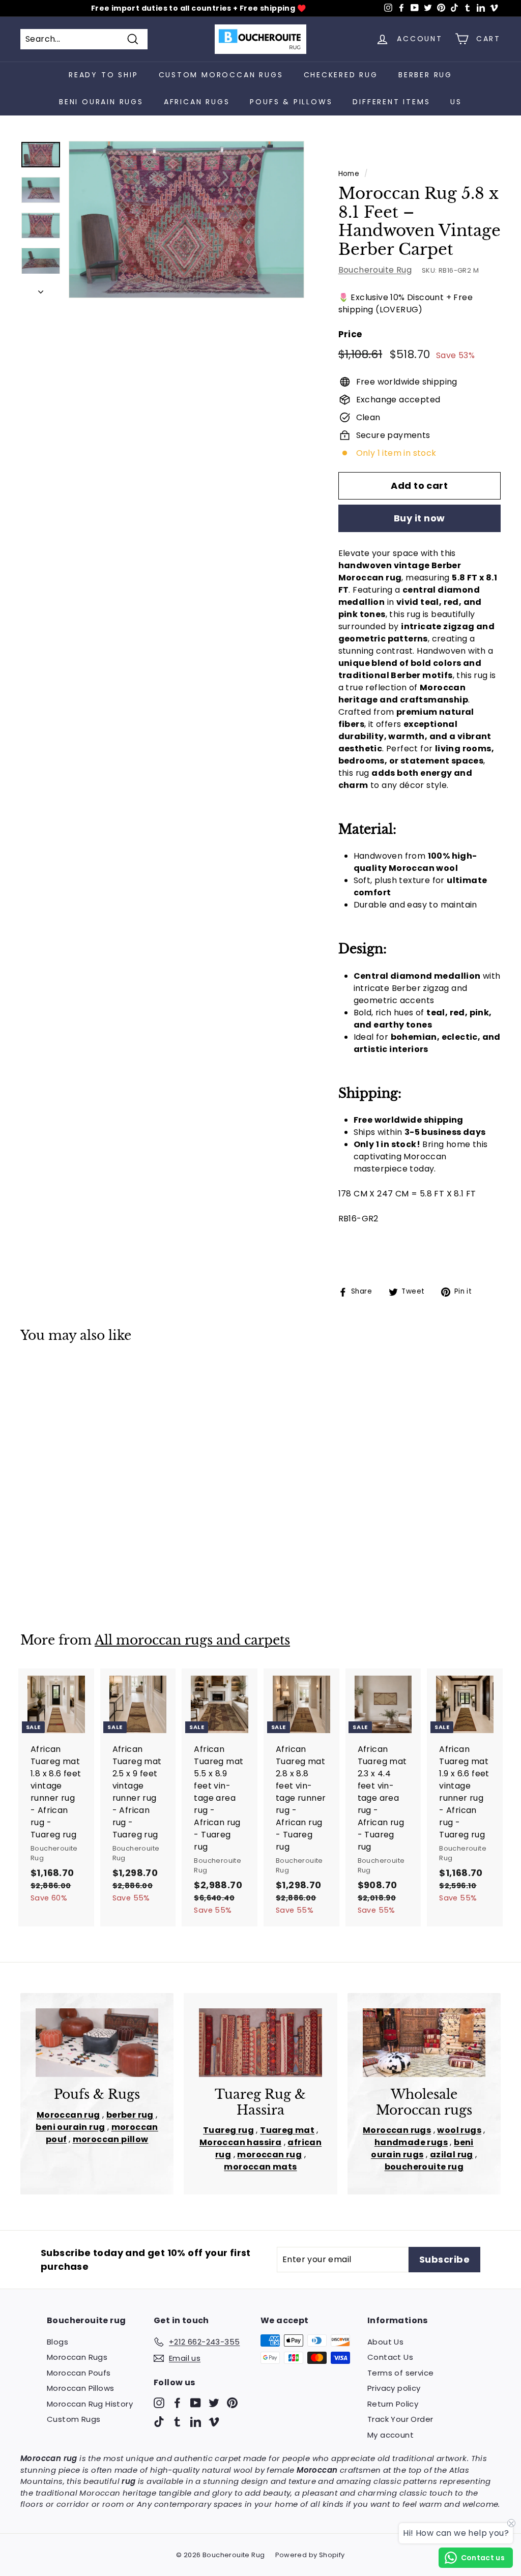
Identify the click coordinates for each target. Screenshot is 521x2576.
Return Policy (393, 2404)
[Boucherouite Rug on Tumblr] (177, 2422)
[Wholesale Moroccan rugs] (424, 2043)
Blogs (57, 2342)
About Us (385, 2342)
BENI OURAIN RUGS (101, 102)
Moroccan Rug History (90, 2404)
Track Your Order (400, 2419)
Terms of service (400, 2373)
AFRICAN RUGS (197, 102)
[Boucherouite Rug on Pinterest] (232, 2402)
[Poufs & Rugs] (97, 2043)
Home (349, 174)
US (456, 102)
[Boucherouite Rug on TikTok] (159, 2422)
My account (390, 2435)
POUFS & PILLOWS (291, 102)
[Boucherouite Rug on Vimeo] (214, 2422)
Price (350, 334)
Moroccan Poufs (79, 2373)
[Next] (41, 289)
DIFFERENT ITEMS (391, 102)
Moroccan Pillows (80, 2388)
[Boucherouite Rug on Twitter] (214, 2402)
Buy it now (419, 518)
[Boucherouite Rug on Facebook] (177, 2402)
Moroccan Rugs (77, 2357)
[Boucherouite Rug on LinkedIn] (196, 2422)
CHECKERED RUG (341, 75)
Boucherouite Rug (375, 270)
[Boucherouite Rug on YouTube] (196, 2402)
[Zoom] (186, 219)
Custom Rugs (74, 2419)
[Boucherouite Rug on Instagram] (159, 2402)
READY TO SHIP (103, 75)
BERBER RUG (425, 75)
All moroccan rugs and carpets (192, 1640)
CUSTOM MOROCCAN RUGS (221, 75)
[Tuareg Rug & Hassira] (260, 2043)
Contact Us (390, 2357)
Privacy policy (394, 2388)
